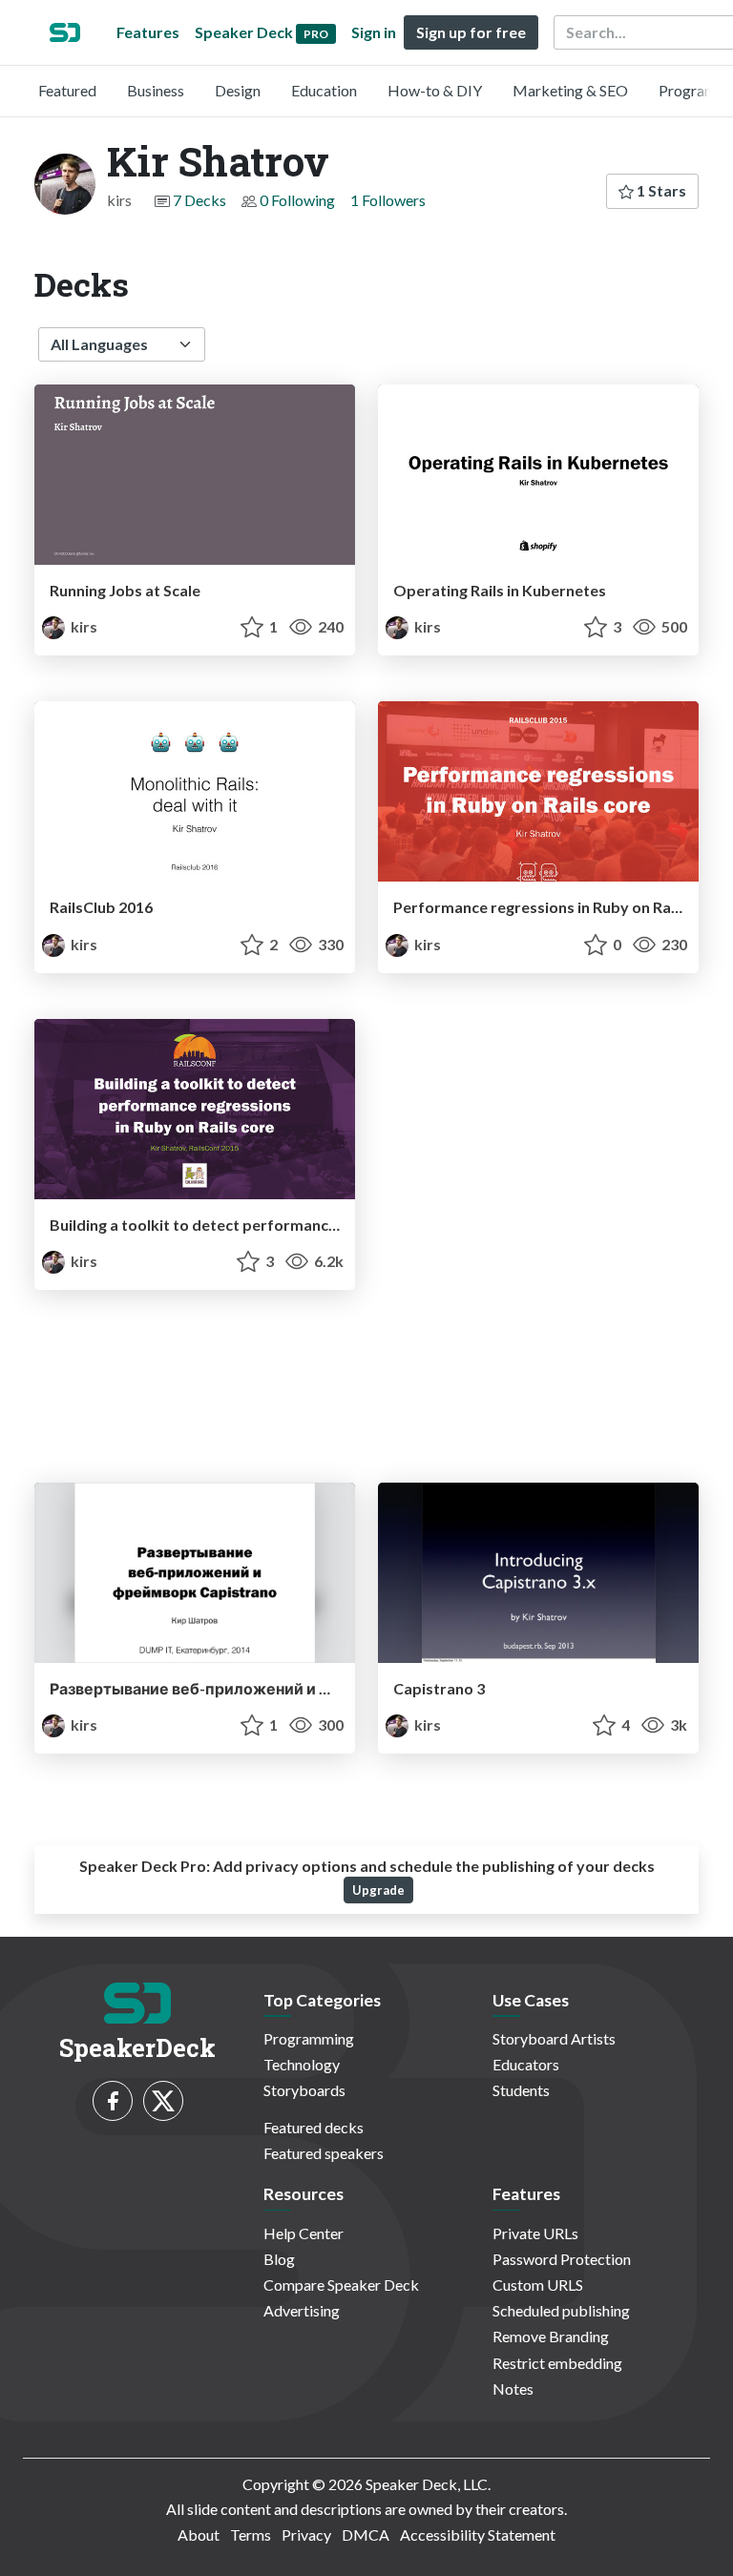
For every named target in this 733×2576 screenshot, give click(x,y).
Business (156, 90)
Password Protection (562, 2259)
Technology (302, 2064)
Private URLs (535, 2233)
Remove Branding (551, 2336)
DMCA (366, 2534)
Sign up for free (471, 32)
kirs (83, 626)
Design (238, 90)
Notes (513, 2389)
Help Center (304, 2233)
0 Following (297, 200)
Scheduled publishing (561, 2310)
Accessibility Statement (478, 2534)
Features (148, 32)
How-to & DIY (435, 90)
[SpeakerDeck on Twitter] (163, 2101)
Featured (67, 90)
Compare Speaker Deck (341, 2285)
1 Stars (660, 190)
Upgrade (378, 1890)
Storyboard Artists (554, 2038)
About (199, 2534)
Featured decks (314, 2127)
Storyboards (304, 2090)
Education (324, 90)
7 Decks (199, 200)
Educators (526, 2064)
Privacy (306, 2534)
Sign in (374, 32)
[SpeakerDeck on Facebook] (113, 2101)
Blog (279, 2259)
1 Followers (388, 200)
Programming (309, 2038)
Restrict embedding (557, 2363)
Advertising (302, 2310)
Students (521, 2090)
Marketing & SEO (570, 90)
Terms (251, 2534)
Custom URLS (538, 2285)
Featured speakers (324, 2153)
